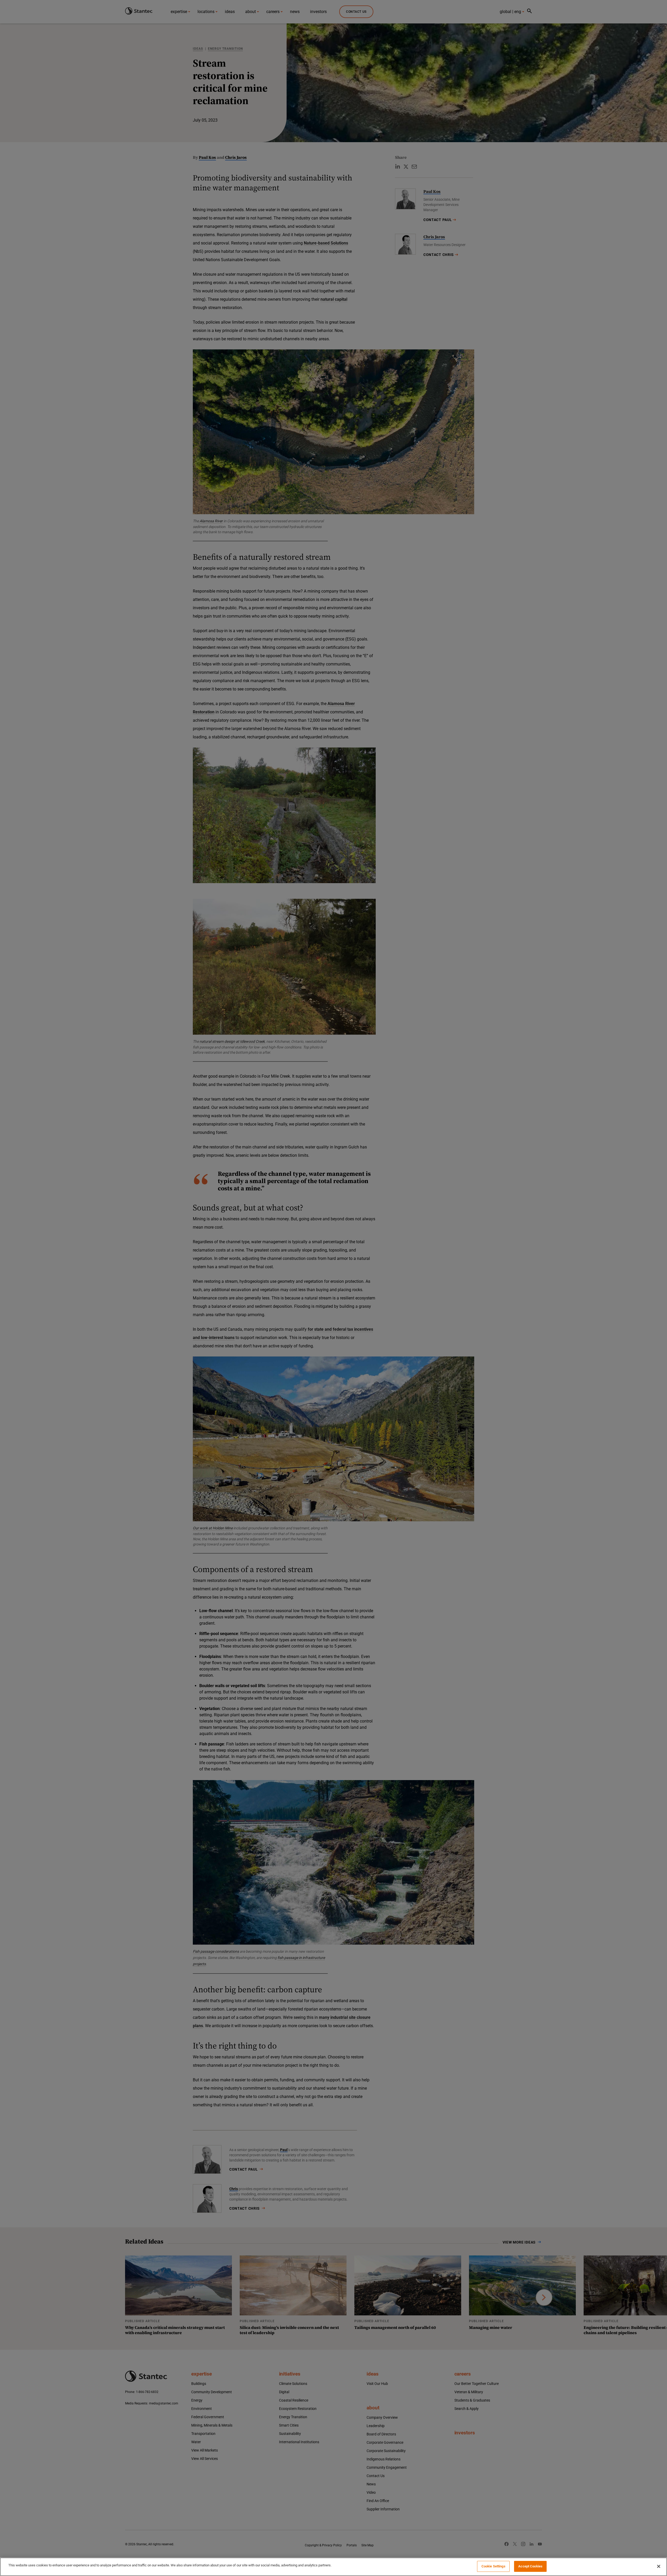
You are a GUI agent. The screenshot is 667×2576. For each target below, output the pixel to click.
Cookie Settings (493, 2566)
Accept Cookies (530, 2566)
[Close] (659, 2566)
